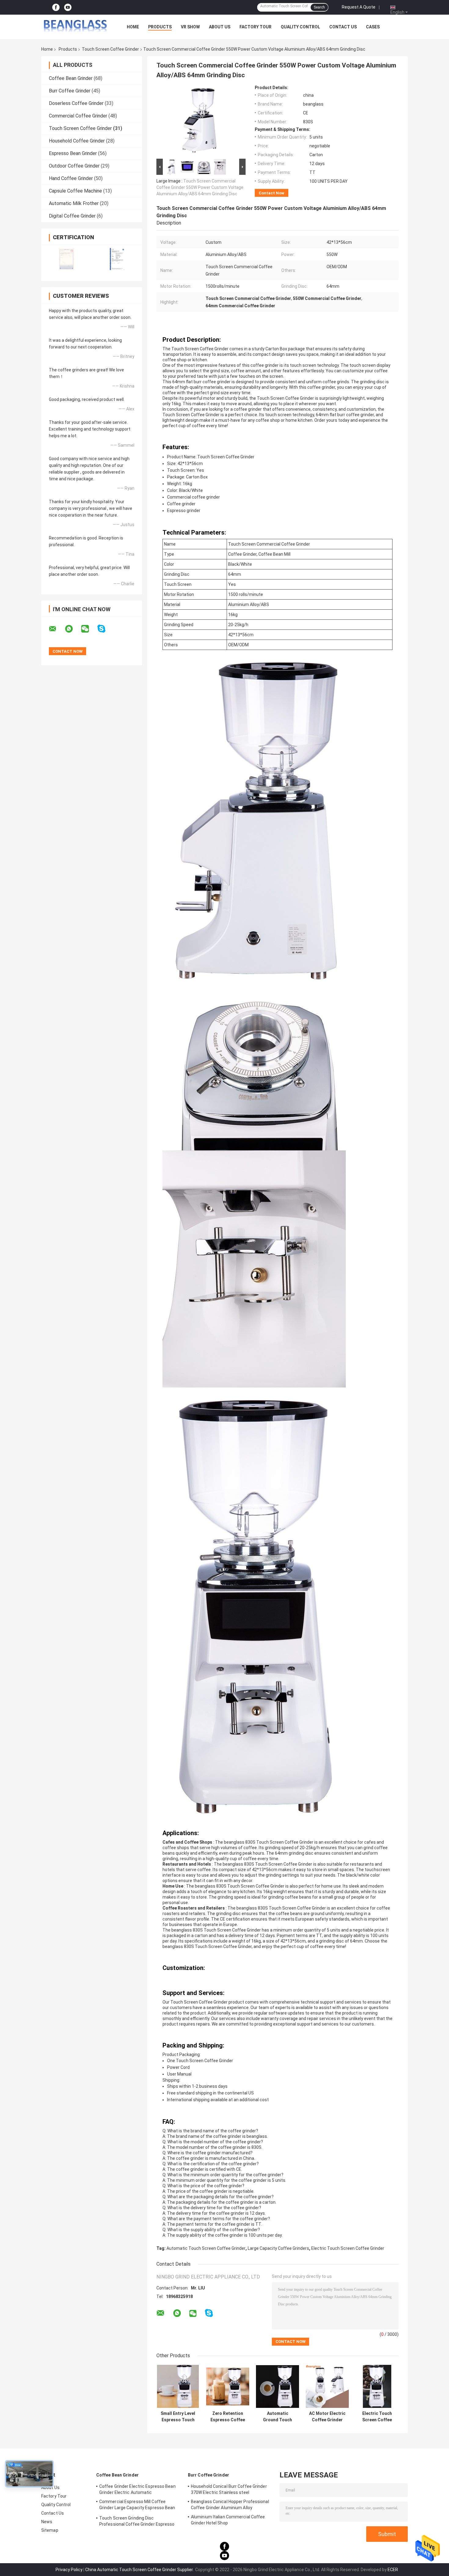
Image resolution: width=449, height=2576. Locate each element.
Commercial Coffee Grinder (78, 116)
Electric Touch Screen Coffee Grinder (348, 2248)
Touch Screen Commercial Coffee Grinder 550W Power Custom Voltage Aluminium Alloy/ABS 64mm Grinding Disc (200, 187)
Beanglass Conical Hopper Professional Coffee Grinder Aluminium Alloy (230, 2505)
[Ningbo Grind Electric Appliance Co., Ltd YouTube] (68, 7)
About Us (220, 27)
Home (133, 27)
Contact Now (272, 193)
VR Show (190, 27)
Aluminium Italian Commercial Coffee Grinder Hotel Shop (228, 2520)
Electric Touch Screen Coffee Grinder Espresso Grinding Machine (377, 2417)
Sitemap (50, 2530)
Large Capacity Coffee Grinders (278, 2248)
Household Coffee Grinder (77, 141)
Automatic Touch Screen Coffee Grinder (206, 2248)
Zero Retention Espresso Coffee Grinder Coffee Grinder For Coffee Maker (228, 2417)
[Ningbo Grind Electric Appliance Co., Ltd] (75, 27)
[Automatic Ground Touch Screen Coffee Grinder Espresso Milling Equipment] (277, 2386)
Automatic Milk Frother (74, 203)
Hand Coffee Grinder (71, 178)
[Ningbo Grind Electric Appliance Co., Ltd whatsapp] (73, 629)
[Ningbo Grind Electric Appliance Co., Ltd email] (57, 629)
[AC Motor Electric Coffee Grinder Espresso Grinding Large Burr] (327, 2386)
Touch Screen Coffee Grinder (110, 49)
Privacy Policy (69, 2570)
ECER (393, 2570)
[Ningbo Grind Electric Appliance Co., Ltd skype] (105, 629)
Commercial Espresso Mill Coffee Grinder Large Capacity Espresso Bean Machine (137, 2506)
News (47, 2522)
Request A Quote (359, 7)
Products (160, 27)
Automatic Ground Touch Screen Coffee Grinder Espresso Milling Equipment (277, 2417)
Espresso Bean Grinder (73, 153)
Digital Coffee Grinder (72, 216)
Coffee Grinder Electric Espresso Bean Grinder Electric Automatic (137, 2489)
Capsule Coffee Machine (75, 191)
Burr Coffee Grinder (70, 91)
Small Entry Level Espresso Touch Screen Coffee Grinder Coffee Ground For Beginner (178, 2417)
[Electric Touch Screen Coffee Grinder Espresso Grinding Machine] (377, 2386)
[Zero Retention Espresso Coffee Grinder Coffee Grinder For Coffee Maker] (228, 2386)
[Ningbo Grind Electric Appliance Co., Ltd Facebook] (56, 7)
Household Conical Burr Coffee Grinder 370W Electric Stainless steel (229, 2489)
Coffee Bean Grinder (71, 78)
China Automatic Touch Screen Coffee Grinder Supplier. (140, 2570)
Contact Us (343, 27)
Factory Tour (256, 27)
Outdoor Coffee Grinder (74, 166)
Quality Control (300, 27)
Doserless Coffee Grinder (76, 103)
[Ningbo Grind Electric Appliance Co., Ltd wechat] (89, 629)
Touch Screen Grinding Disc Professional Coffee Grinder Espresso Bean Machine (137, 2522)
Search (319, 7)
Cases (373, 27)
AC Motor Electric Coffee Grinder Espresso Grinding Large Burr (327, 2417)
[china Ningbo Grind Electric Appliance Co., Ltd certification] (66, 259)
